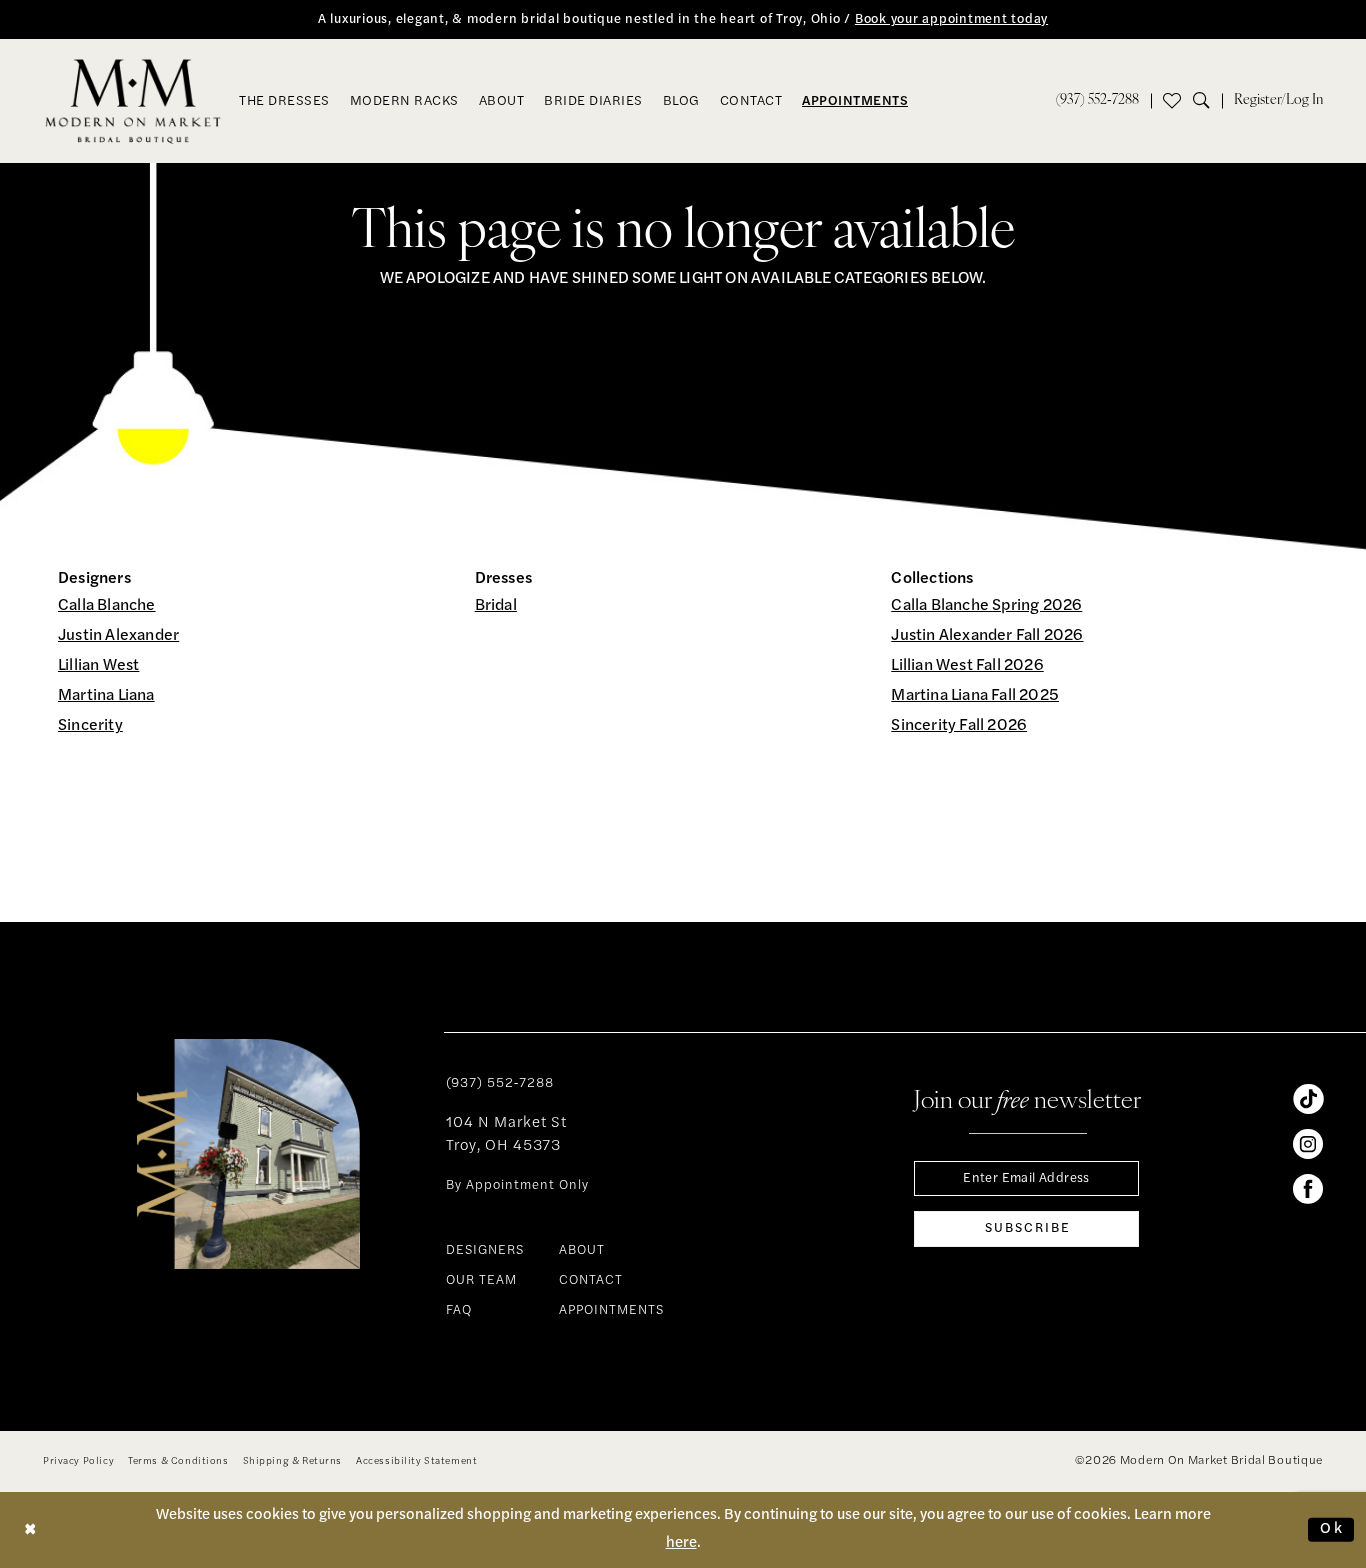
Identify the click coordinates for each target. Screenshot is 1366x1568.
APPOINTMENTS (611, 1310)
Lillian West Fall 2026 (967, 666)
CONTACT (591, 1280)
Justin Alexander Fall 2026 (987, 636)
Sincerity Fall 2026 (959, 726)
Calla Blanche (107, 606)
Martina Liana (106, 696)
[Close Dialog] (31, 1529)
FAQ (459, 1310)
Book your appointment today (951, 19)
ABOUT (582, 1250)
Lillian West (98, 666)
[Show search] (1207, 101)
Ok (1332, 1528)
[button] (1278, 101)
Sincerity (90, 726)
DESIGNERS (485, 1250)
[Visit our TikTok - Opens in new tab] (1308, 1099)
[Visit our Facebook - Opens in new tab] (1308, 1189)
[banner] (133, 101)
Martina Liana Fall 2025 (975, 696)
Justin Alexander (118, 636)
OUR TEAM (481, 1280)
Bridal (496, 606)
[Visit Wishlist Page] (1172, 101)
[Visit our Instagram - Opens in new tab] (1308, 1144)
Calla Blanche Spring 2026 (986, 606)
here (681, 1543)
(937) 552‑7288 (500, 1083)
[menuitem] (1097, 101)
